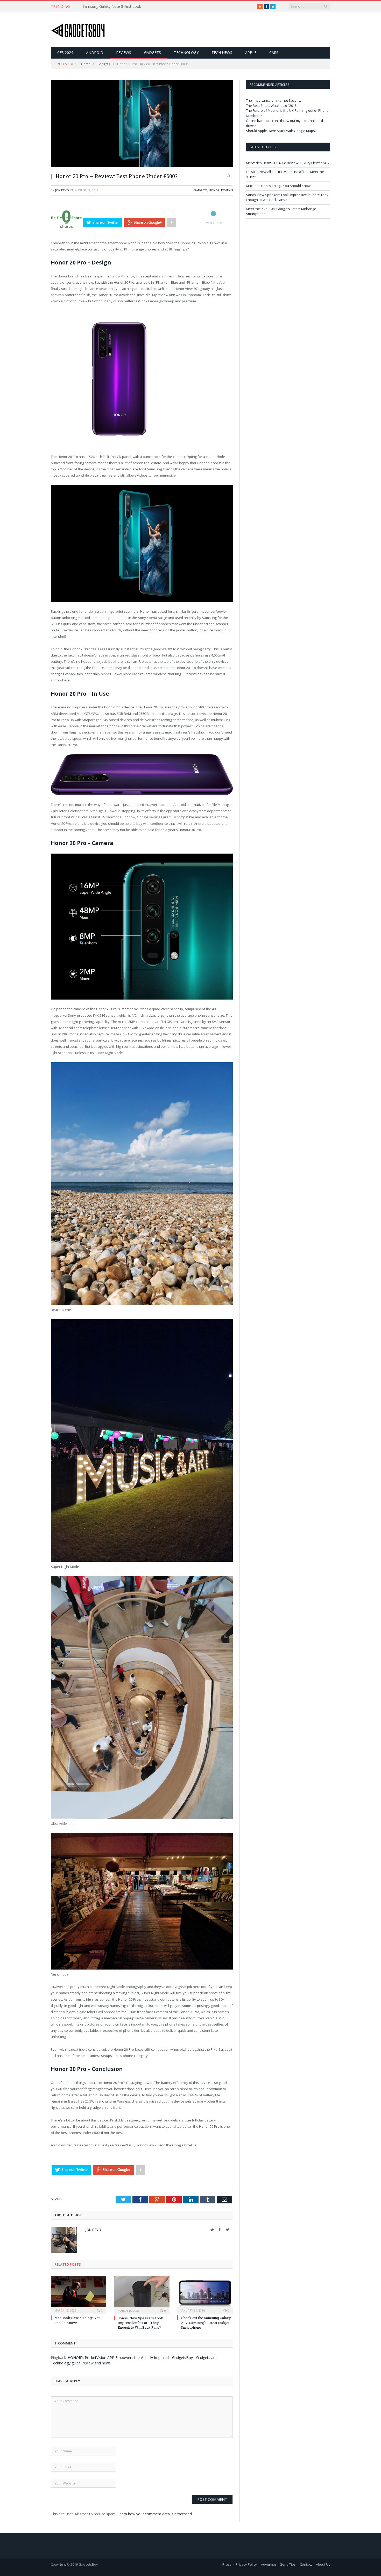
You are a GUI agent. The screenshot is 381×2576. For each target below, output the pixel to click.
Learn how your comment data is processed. (155, 2514)
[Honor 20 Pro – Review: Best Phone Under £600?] (142, 166)
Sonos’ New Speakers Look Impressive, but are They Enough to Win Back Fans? (140, 2323)
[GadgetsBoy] (78, 29)
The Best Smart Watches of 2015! (272, 106)
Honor (214, 190)
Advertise (269, 2564)
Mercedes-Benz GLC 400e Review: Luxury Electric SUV (288, 163)
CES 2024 (65, 53)
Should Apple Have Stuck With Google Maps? (281, 131)
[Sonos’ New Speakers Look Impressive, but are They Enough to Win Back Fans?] (142, 2294)
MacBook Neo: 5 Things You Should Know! (279, 186)
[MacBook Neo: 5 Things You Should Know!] (79, 2294)
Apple (251, 53)
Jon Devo (62, 190)
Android (95, 53)
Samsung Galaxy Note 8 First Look (112, 6)
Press (227, 2564)
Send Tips (288, 2564)
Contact (306, 2564)
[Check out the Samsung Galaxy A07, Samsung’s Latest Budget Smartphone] (205, 2294)
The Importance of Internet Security (274, 100)
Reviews (124, 53)
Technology (186, 53)
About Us (323, 2564)
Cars (274, 53)
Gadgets (153, 53)
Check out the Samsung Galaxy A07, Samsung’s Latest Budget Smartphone (206, 2322)
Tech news (222, 53)
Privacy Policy (246, 2564)
